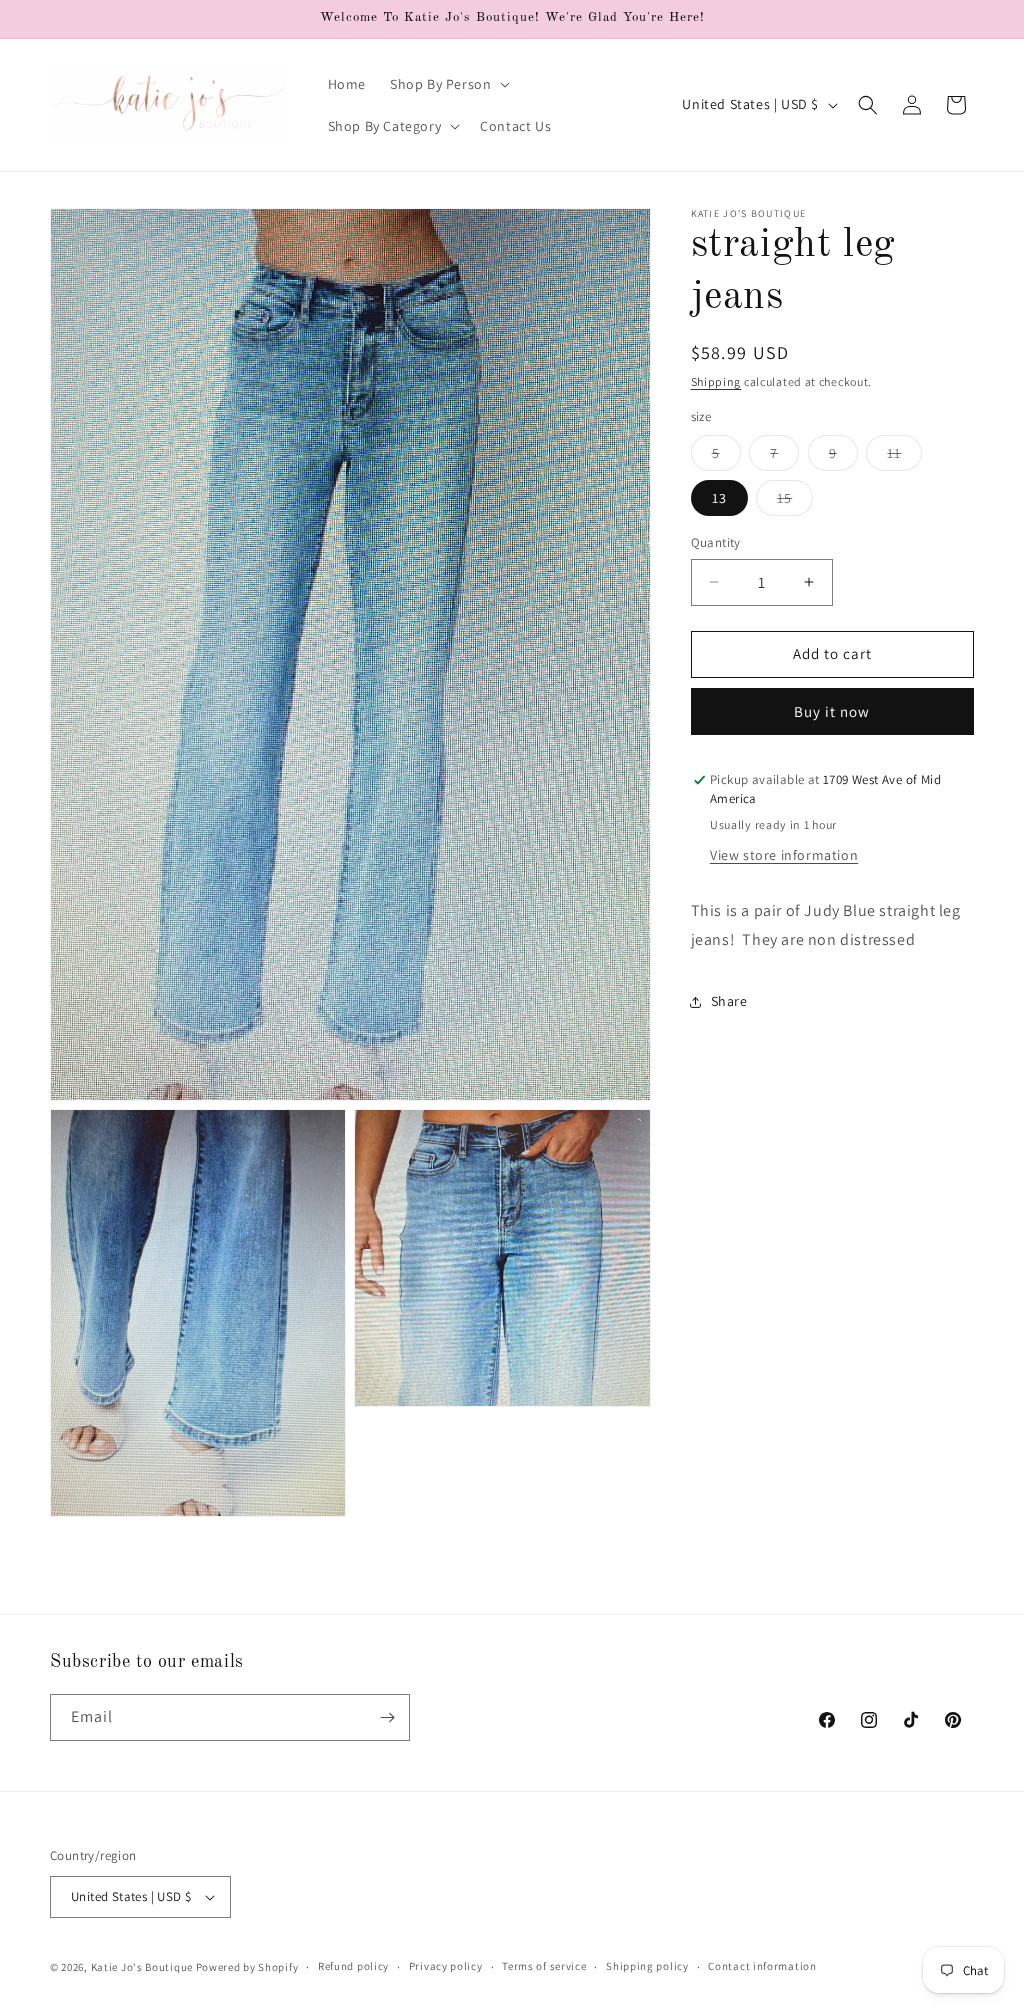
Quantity (716, 542)
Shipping (716, 381)
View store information (784, 855)
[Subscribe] (387, 1717)
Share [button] (729, 1001)
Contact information (762, 1966)
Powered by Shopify (247, 1967)
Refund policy (353, 1966)
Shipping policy (647, 1966)
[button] (448, 84)
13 (719, 498)
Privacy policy (446, 1966)
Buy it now (832, 711)
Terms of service (544, 1966)
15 (795, 502)
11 (904, 457)
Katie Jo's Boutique (142, 1967)
